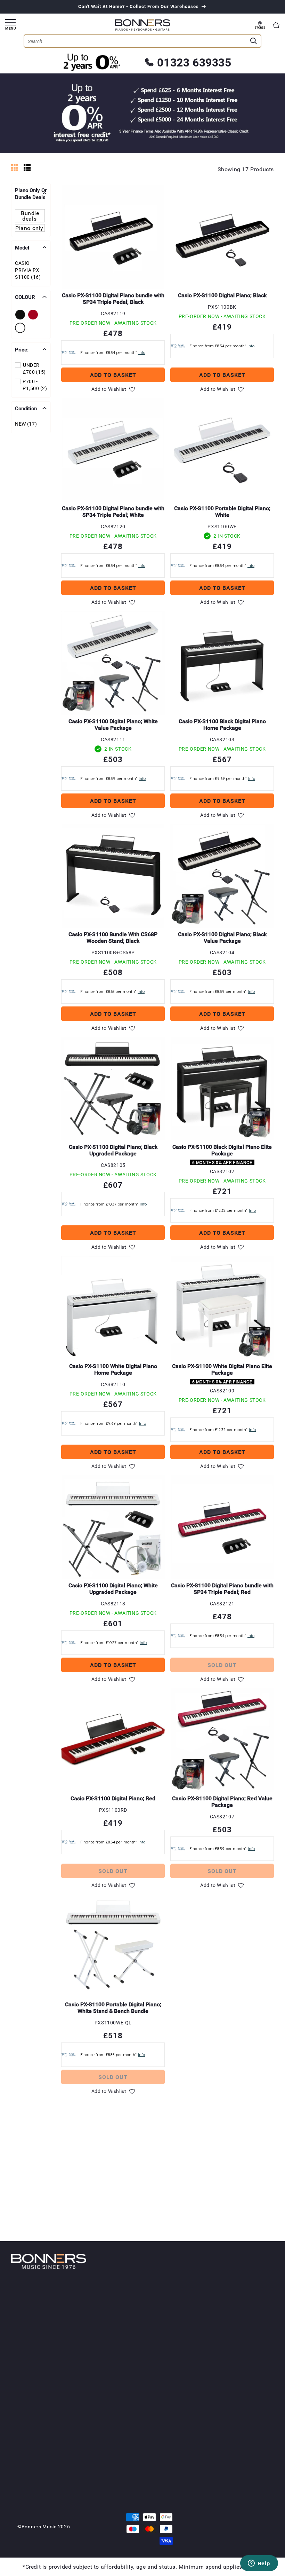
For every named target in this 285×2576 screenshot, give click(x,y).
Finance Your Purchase (241, 2324)
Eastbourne (181, 2366)
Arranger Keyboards (122, 2406)
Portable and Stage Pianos (125, 2420)
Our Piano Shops (181, 2352)
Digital (117, 2321)
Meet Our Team (188, 2441)
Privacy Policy (242, 2452)
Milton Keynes (184, 2374)
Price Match (240, 2335)
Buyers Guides (243, 2430)
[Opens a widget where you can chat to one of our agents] (259, 2564)
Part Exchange (243, 2342)
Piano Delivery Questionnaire (242, 2374)
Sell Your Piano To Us (127, 2346)
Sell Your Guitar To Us (131, 2488)
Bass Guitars (124, 2463)
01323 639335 (194, 62)
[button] (276, 25)
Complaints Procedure (239, 2497)
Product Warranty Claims (247, 2462)
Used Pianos (124, 2336)
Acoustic (119, 2314)
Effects (117, 2477)
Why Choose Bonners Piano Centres (126, 2364)
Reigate (176, 2388)
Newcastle (180, 2381)
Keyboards (123, 2385)
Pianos (118, 2304)
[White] (21, 328)
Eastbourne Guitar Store (182, 2423)
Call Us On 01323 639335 (188, 2331)
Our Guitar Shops (181, 2406)
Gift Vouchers (242, 2350)
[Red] (34, 315)
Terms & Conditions (239, 2441)
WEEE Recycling (244, 2487)
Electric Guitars (127, 2455)
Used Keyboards (128, 2431)
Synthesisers (124, 2396)
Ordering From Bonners (246, 2307)
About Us (180, 2304)
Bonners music (39, 2526)
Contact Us (182, 2317)
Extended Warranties (239, 2476)
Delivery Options (235, 2360)
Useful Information (242, 2409)
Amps (116, 2470)
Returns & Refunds (237, 2388)
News (232, 2423)
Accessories (123, 2329)
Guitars (119, 2445)
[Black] (21, 315)
